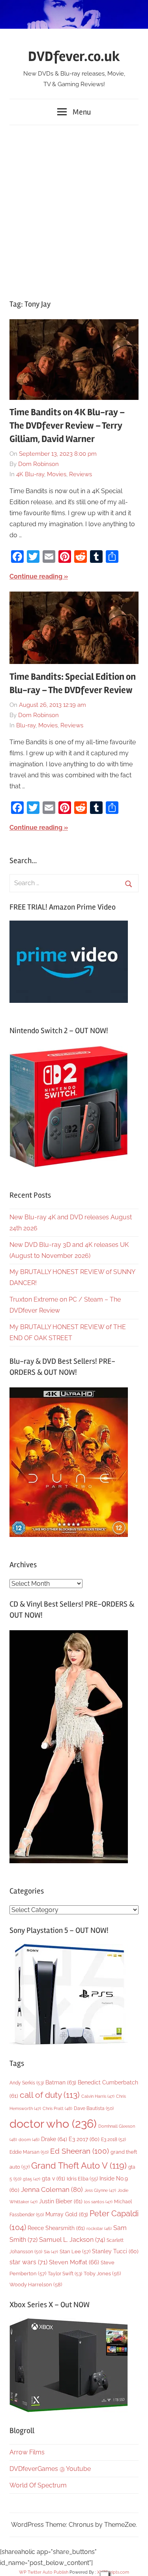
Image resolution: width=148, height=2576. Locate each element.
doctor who (53, 2124)
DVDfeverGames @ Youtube (50, 2469)
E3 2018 (113, 2140)
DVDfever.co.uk (74, 57)
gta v (53, 2178)
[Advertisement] (74, 208)
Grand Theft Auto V (79, 2166)
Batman (61, 2082)
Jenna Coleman (52, 2190)
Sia (51, 2252)
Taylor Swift (65, 2274)
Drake (54, 2139)
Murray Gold (67, 2214)
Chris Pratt (57, 2108)
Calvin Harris (98, 2096)
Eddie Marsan (29, 2152)
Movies (57, 474)
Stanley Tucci (115, 2251)
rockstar (99, 2228)
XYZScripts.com (113, 2572)
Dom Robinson (38, 464)
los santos (98, 2202)
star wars (28, 2262)
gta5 (32, 2179)
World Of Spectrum (38, 2485)
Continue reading (36, 576)
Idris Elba (82, 2179)
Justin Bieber (61, 2201)
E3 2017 (84, 2139)
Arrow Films (27, 2452)
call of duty (50, 2095)
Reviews (81, 474)
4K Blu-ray (30, 474)
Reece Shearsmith (56, 2228)
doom (29, 2140)
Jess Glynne (100, 2190)
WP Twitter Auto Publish (44, 2572)
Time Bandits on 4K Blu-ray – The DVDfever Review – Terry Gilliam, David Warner (67, 425)
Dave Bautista (94, 2108)
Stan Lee (75, 2251)
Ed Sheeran (80, 2151)
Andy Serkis (27, 2083)
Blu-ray (26, 725)
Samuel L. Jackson (72, 2240)
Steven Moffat (74, 2262)
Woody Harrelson (36, 2284)
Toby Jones (102, 2274)
